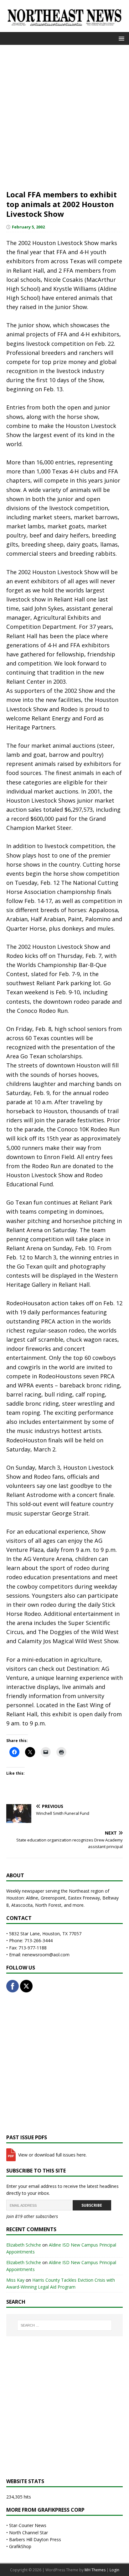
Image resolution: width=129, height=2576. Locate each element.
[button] (120, 38)
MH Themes (95, 2570)
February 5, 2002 (28, 227)
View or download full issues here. (52, 2155)
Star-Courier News (28, 2525)
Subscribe (92, 2205)
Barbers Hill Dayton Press (35, 2539)
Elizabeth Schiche (24, 2245)
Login (114, 2570)
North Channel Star (28, 2533)
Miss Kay (15, 2280)
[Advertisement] (64, 116)
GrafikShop (20, 2546)
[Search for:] (65, 2325)
